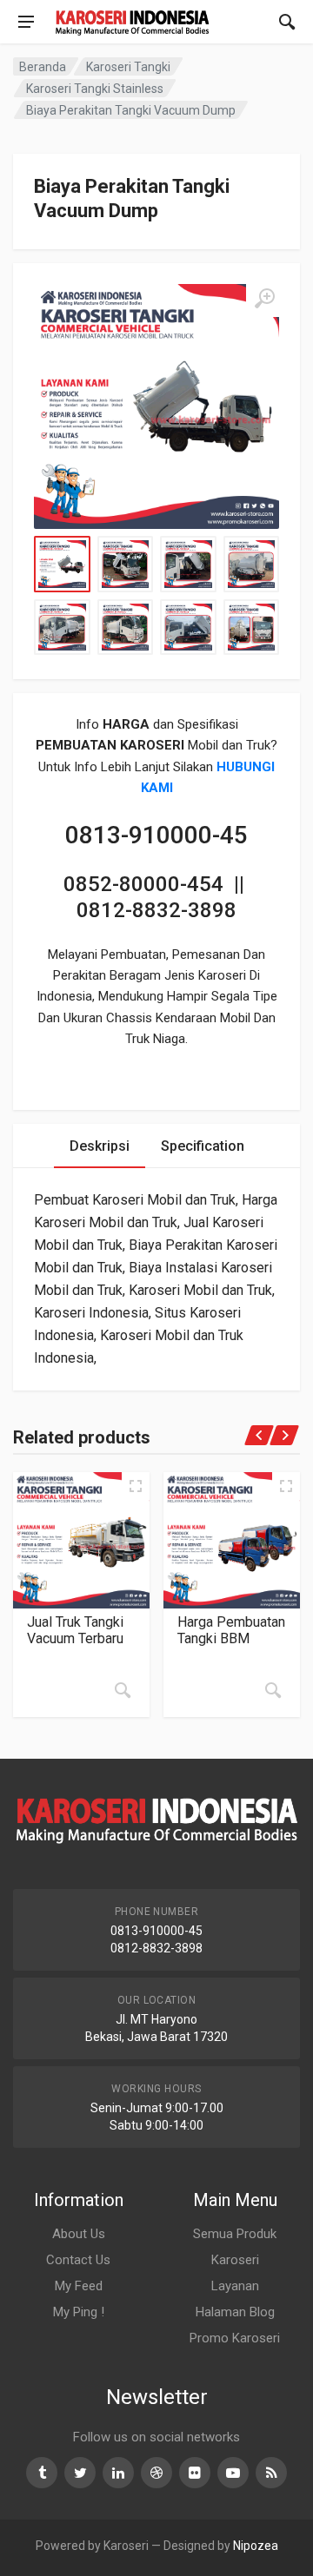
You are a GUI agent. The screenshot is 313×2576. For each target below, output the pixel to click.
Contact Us (78, 2260)
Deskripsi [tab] (100, 1146)
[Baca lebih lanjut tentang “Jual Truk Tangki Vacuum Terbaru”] (123, 1690)
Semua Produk (235, 2234)
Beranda (43, 67)
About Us (79, 2234)
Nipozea (256, 2546)
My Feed (79, 2286)
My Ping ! (79, 2312)
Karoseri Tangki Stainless (95, 89)
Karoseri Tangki (128, 67)
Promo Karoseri (235, 2338)
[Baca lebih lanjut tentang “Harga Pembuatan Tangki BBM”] (273, 1690)
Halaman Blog (235, 2312)
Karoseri (235, 2260)
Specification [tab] (203, 1146)
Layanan (235, 2286)
